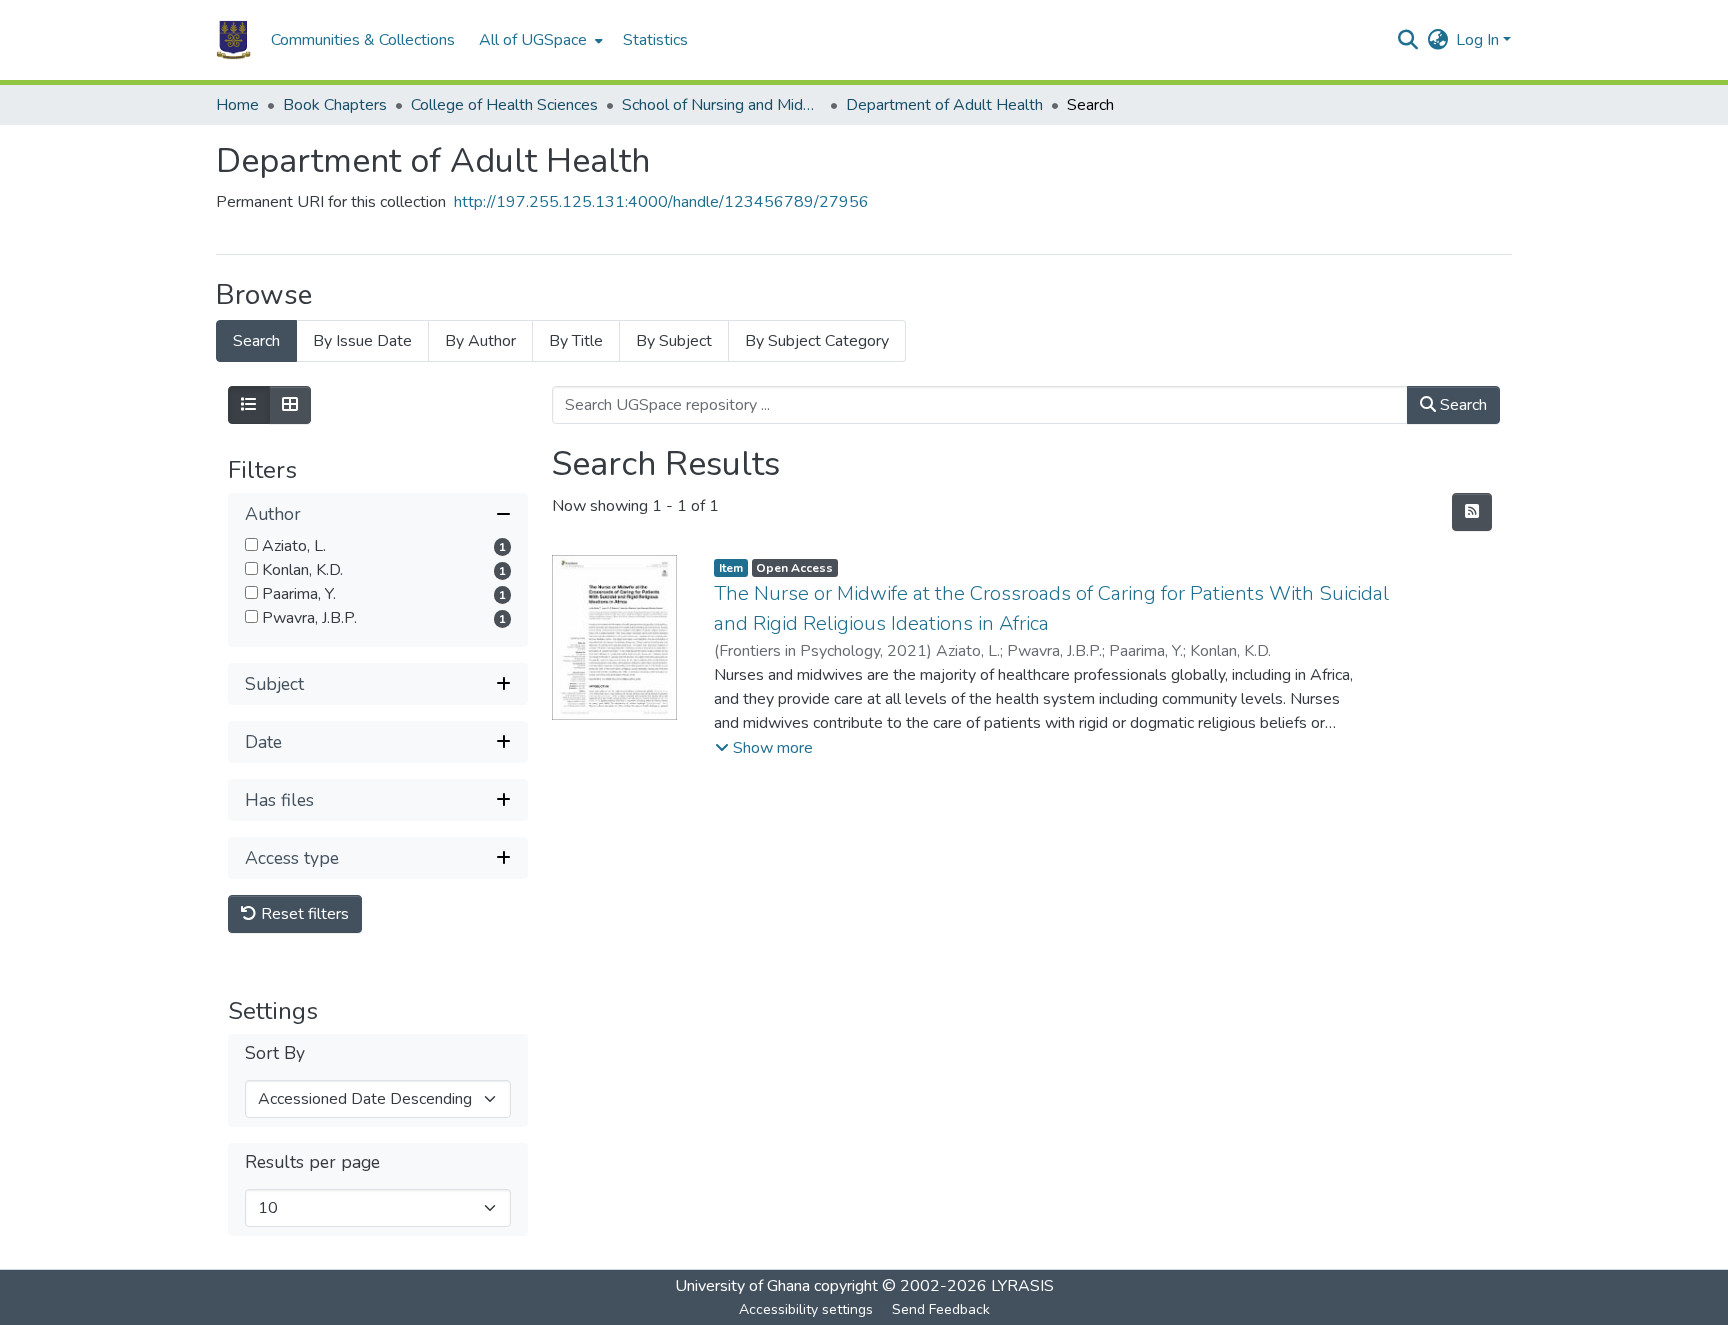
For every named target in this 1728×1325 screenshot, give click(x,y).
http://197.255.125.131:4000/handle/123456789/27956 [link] (661, 202)
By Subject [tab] (674, 341)
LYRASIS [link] (1022, 1286)
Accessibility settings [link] (806, 1309)
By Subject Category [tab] (817, 341)
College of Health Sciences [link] (504, 105)
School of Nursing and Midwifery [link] (722, 105)
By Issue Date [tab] (362, 341)
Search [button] (1461, 405)
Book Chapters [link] (335, 105)
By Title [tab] (576, 341)
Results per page (312, 1162)
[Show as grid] (290, 405)
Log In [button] (1479, 40)
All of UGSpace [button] (533, 40)
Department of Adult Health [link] (944, 105)
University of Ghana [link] (742, 1286)
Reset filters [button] (303, 914)
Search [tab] (256, 341)
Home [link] (237, 105)
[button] (233, 40)
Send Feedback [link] (941, 1309)
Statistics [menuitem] (655, 40)
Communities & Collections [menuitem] (363, 40)
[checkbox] (251, 544)
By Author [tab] (480, 341)
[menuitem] (539, 40)
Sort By (275, 1053)
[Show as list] (249, 405)
